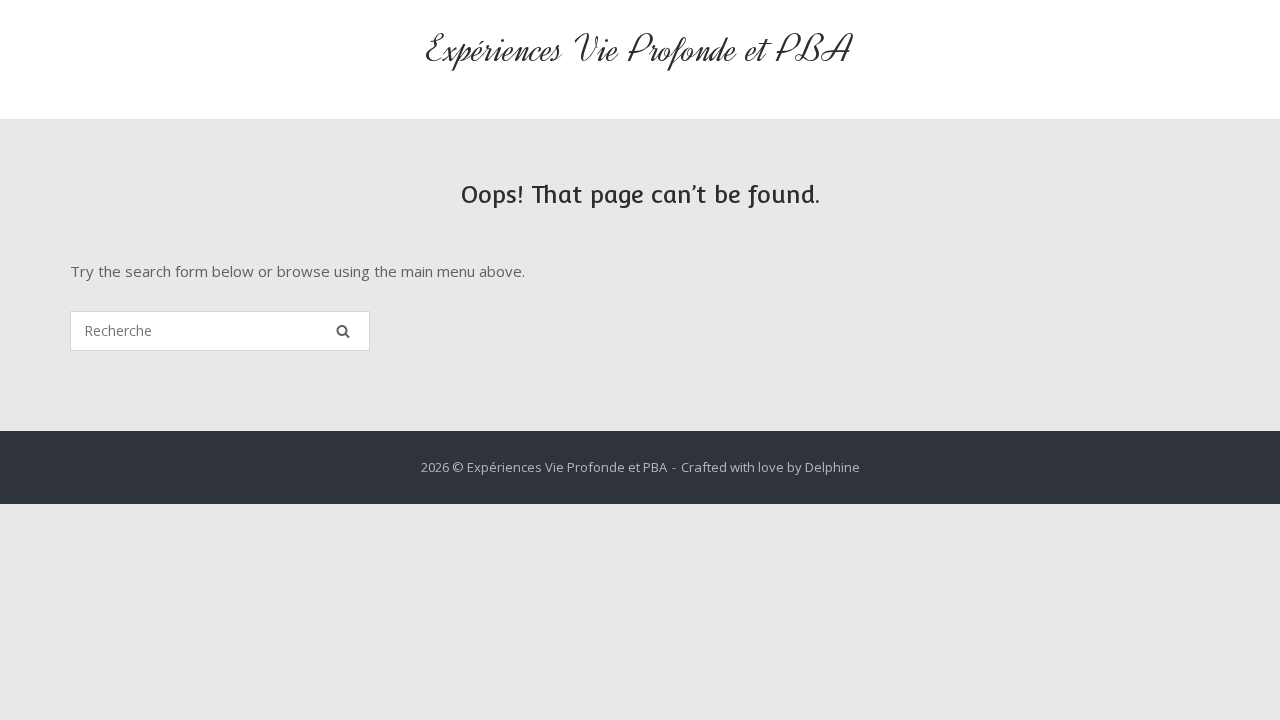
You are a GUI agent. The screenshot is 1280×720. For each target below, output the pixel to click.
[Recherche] (343, 331)
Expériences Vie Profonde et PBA (640, 49)
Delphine (832, 467)
